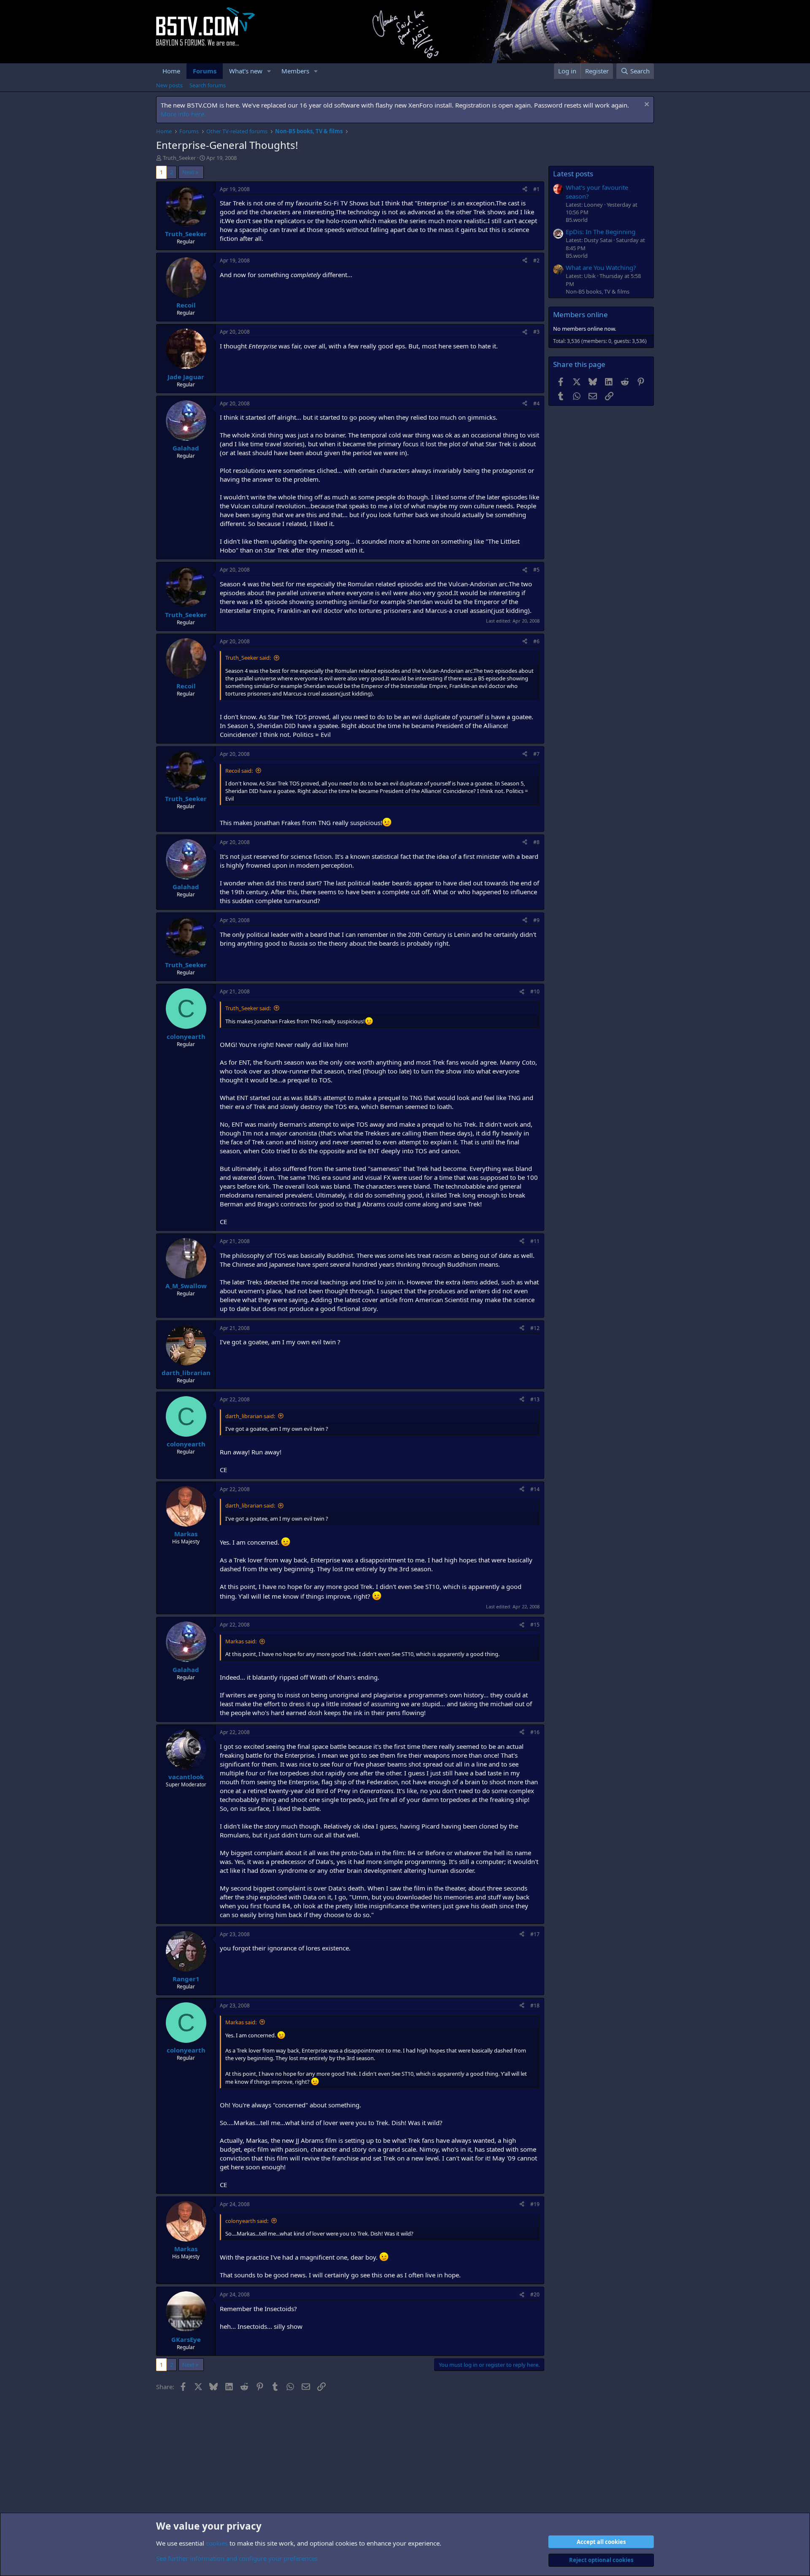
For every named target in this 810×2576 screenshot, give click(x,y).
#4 (536, 403)
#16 (535, 1732)
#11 (535, 1241)
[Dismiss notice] (646, 105)
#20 (535, 2294)
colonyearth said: (247, 2221)
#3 (536, 332)
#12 (535, 1328)
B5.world (577, 220)
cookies (217, 2543)
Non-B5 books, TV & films (598, 291)
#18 (535, 2006)
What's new (246, 71)
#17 (535, 1934)
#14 (535, 1489)
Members (295, 71)
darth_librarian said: (250, 1416)
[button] (269, 71)
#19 (535, 2204)
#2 (536, 260)
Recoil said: (239, 771)
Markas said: (241, 1641)
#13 (535, 1399)
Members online (580, 314)
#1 (536, 189)
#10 (535, 991)
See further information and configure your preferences (237, 2558)
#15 (535, 1625)
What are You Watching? (601, 267)
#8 (536, 842)
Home (171, 71)
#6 (536, 641)
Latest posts (573, 174)
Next (188, 172)
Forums (205, 71)
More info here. (183, 114)
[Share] (525, 190)
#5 (536, 570)
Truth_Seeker (179, 158)
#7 (536, 754)
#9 (536, 920)
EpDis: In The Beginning (601, 232)
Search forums (208, 85)
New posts (169, 85)
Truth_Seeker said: (248, 658)
